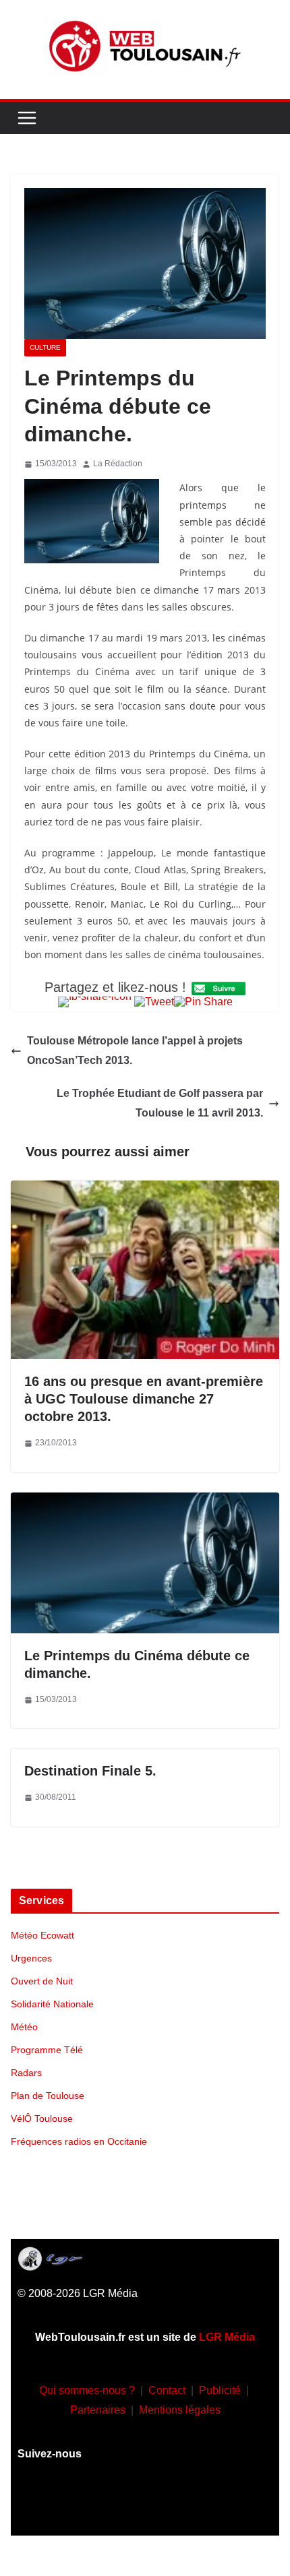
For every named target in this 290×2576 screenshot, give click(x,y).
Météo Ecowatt (42, 1935)
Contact (167, 2390)
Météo (24, 2027)
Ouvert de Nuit (42, 1981)
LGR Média (227, 2337)
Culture (45, 347)
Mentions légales (180, 2410)
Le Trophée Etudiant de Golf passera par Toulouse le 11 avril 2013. (160, 1103)
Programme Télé (47, 2050)
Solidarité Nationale (52, 2004)
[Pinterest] (225, 2505)
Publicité (220, 2390)
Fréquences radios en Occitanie (79, 2141)
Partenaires (98, 2410)
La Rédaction (118, 464)
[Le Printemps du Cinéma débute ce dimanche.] (145, 1502)
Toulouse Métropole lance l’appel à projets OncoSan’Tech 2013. (135, 1050)
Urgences (31, 1958)
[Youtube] (145, 2505)
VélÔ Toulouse (42, 2118)
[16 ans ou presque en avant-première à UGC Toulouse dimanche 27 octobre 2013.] (145, 1190)
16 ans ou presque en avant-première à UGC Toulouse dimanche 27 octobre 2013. (144, 1399)
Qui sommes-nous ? (87, 2390)
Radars (26, 2073)
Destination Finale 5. (90, 1771)
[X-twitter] (185, 2505)
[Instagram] (105, 2505)
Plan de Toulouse (48, 2096)
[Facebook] (65, 2505)
